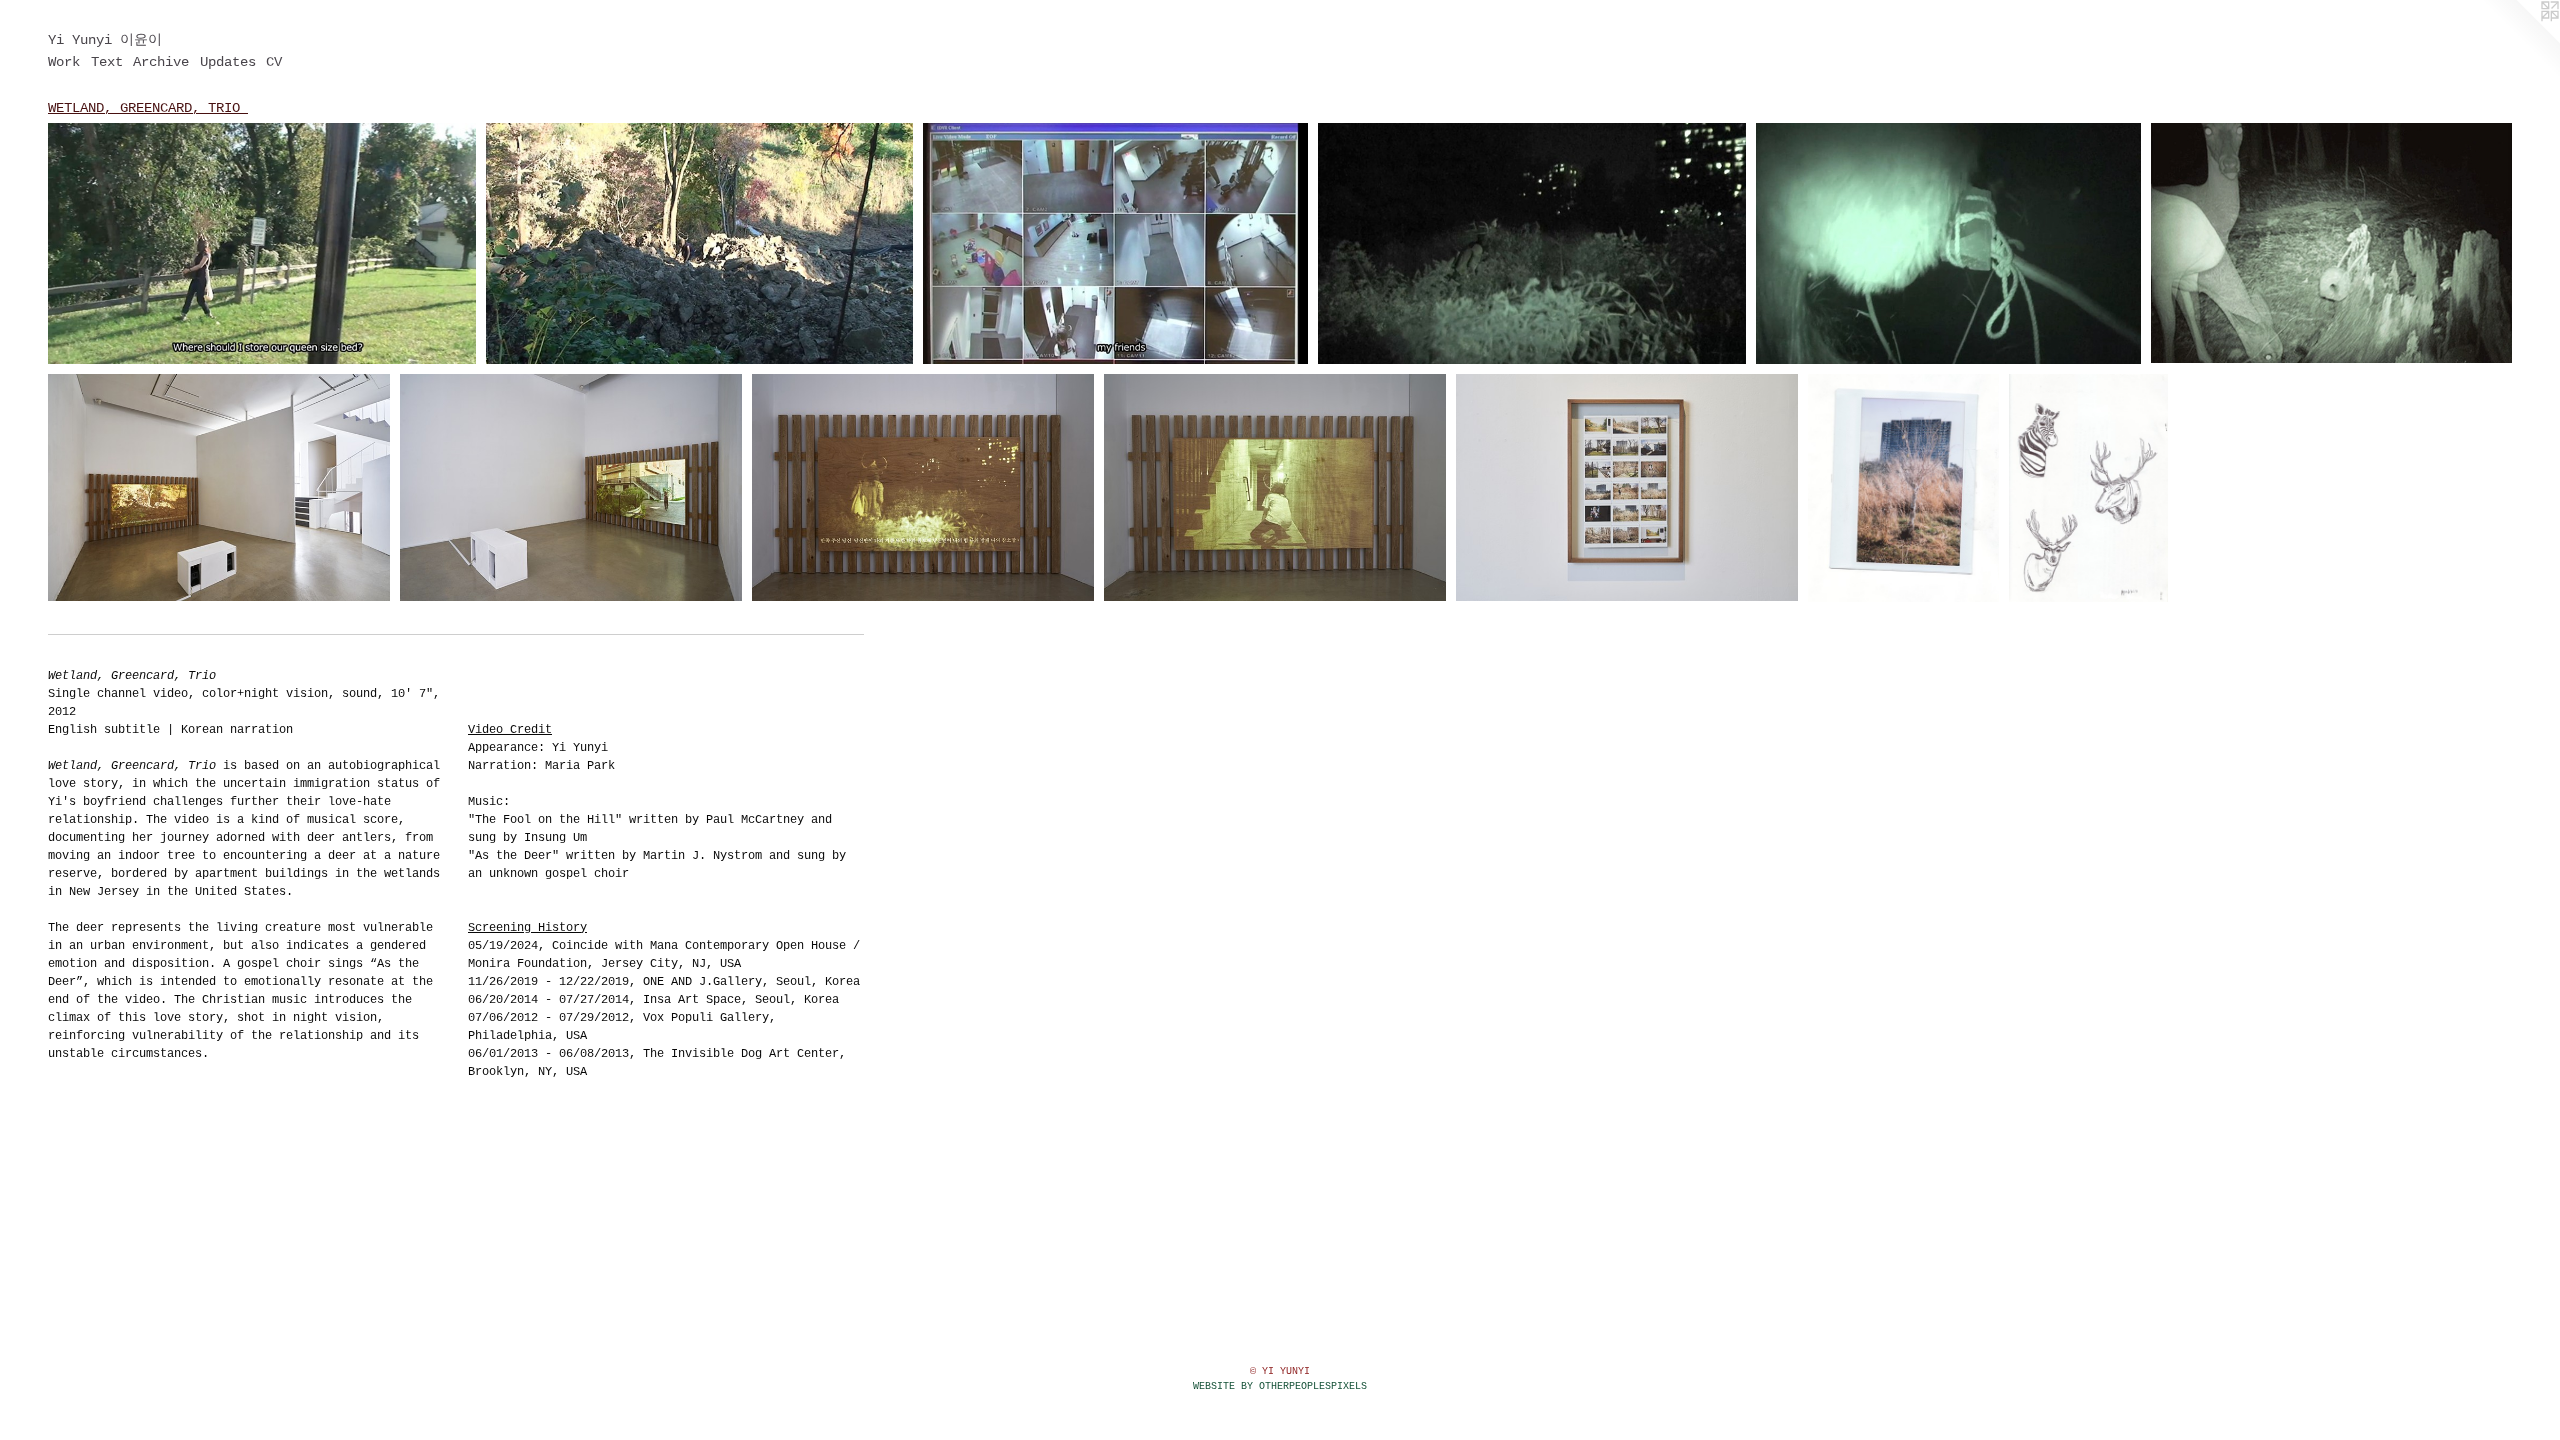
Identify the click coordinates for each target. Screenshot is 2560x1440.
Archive (161, 62)
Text (107, 62)
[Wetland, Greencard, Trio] (262, 243)
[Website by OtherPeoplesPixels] (2520, 40)
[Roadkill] (2088, 488)
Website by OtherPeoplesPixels (1280, 1386)
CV (274, 62)
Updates (228, 62)
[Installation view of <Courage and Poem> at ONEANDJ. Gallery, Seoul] (219, 488)
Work (64, 62)
